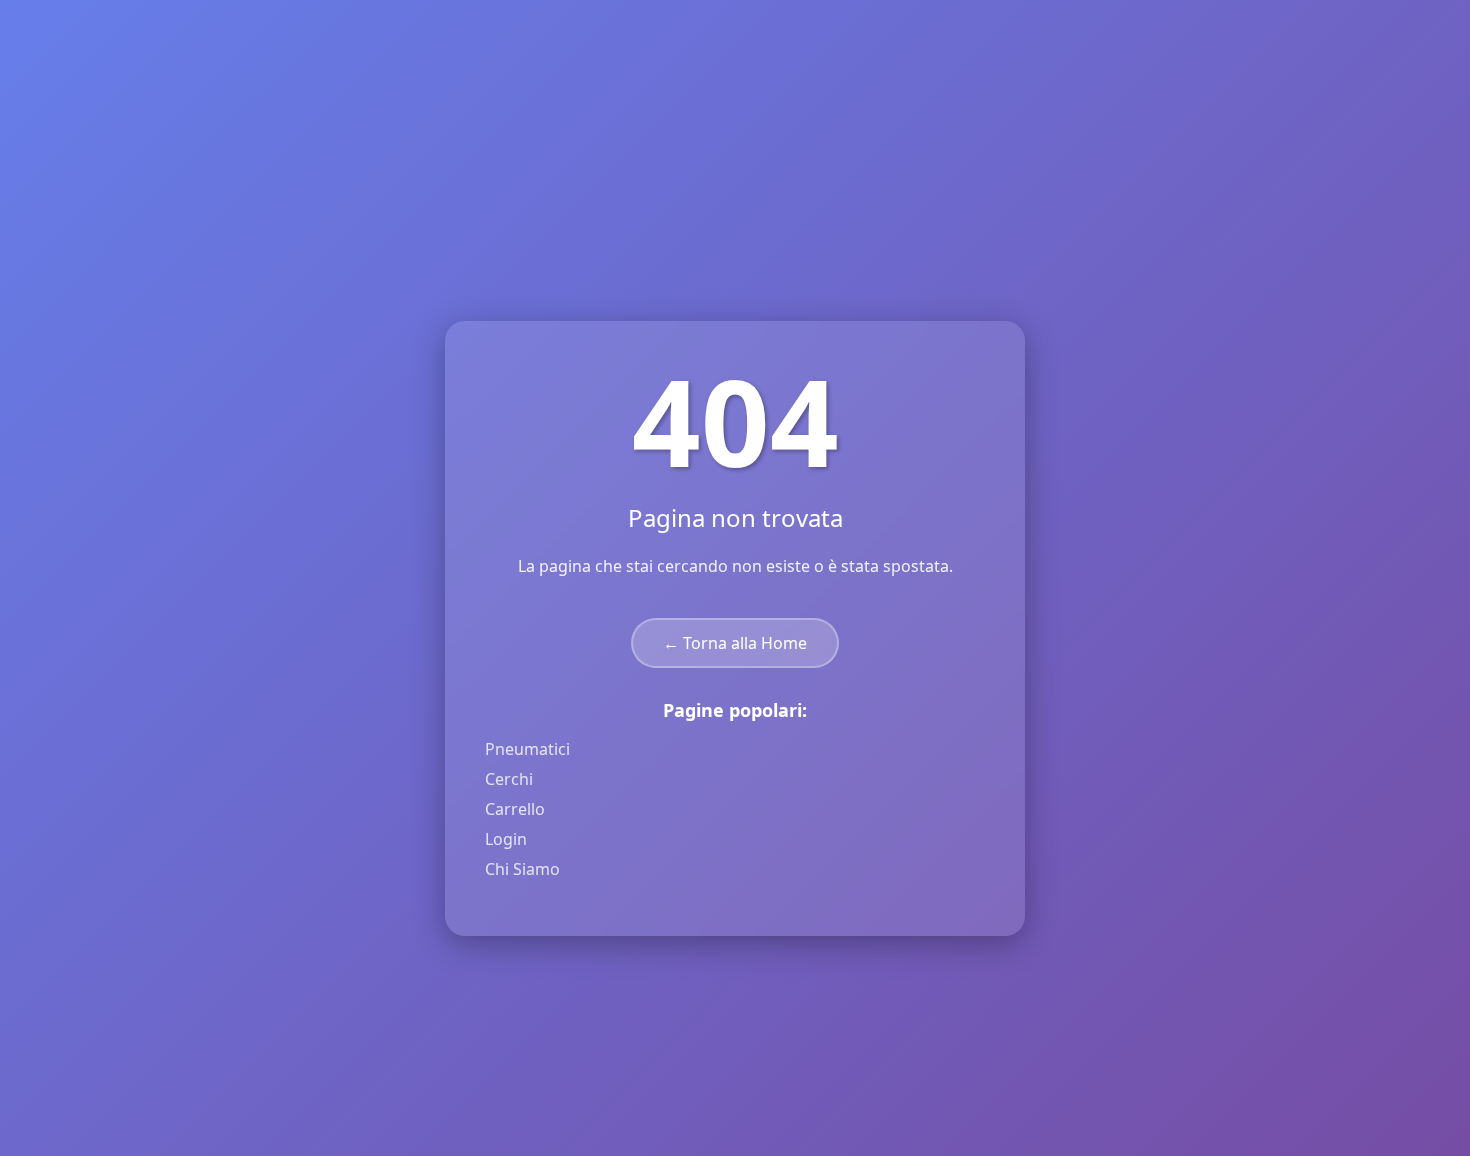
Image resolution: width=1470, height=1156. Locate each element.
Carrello (515, 809)
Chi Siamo (522, 869)
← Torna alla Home (735, 643)
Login (506, 839)
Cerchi (509, 779)
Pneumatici (527, 749)
